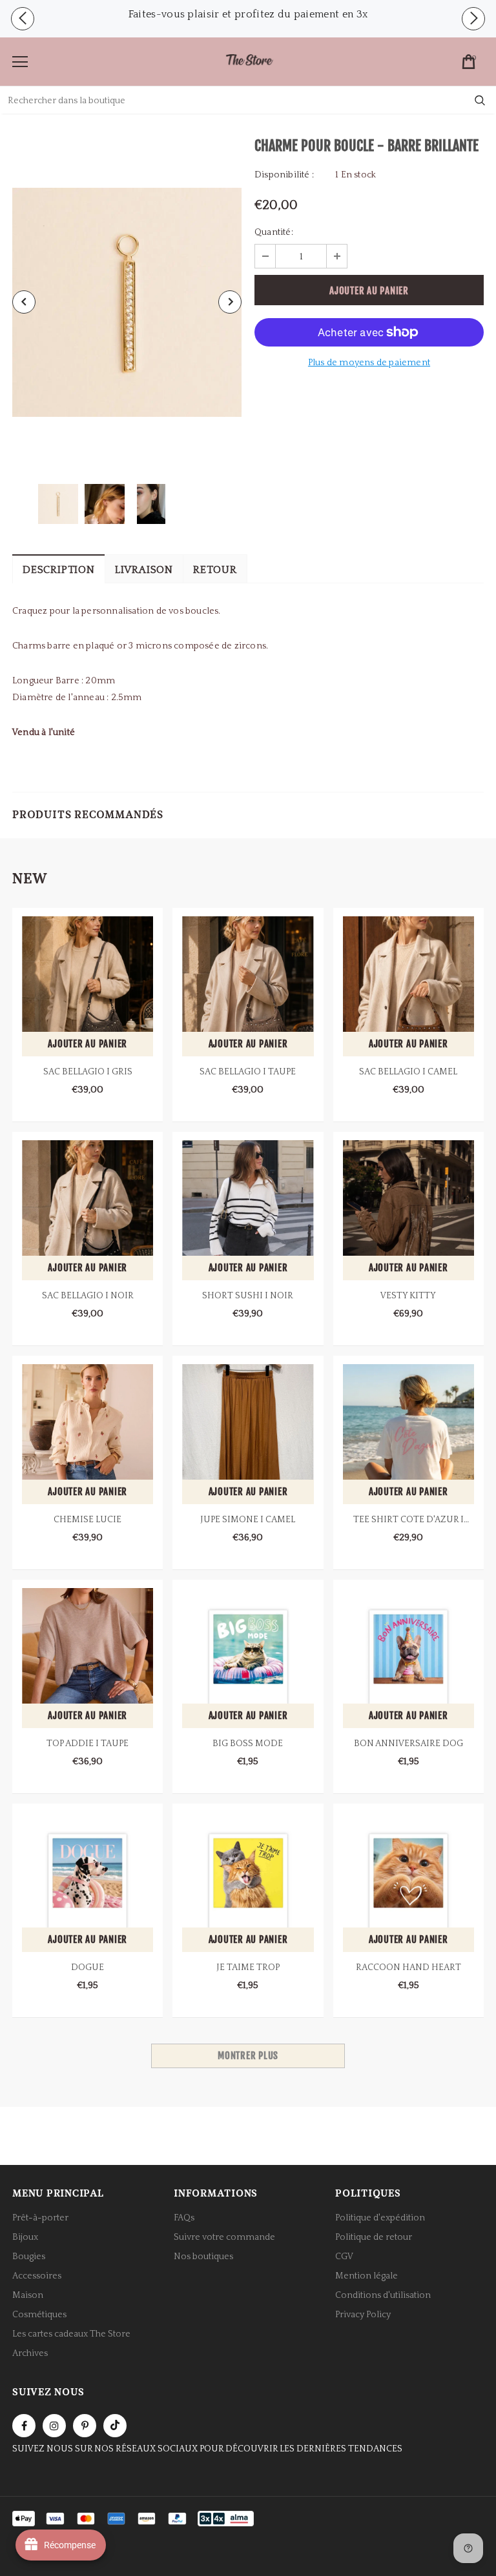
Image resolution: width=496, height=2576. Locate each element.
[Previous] (24, 302)
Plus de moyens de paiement (369, 363)
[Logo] (249, 61)
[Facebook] (24, 2426)
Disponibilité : (284, 175)
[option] (248, 14)
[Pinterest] (85, 2426)
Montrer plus (248, 2056)
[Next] (230, 302)
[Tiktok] (115, 2426)
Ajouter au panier (88, 1044)
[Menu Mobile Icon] (20, 62)
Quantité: (274, 232)
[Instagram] (54, 2426)
